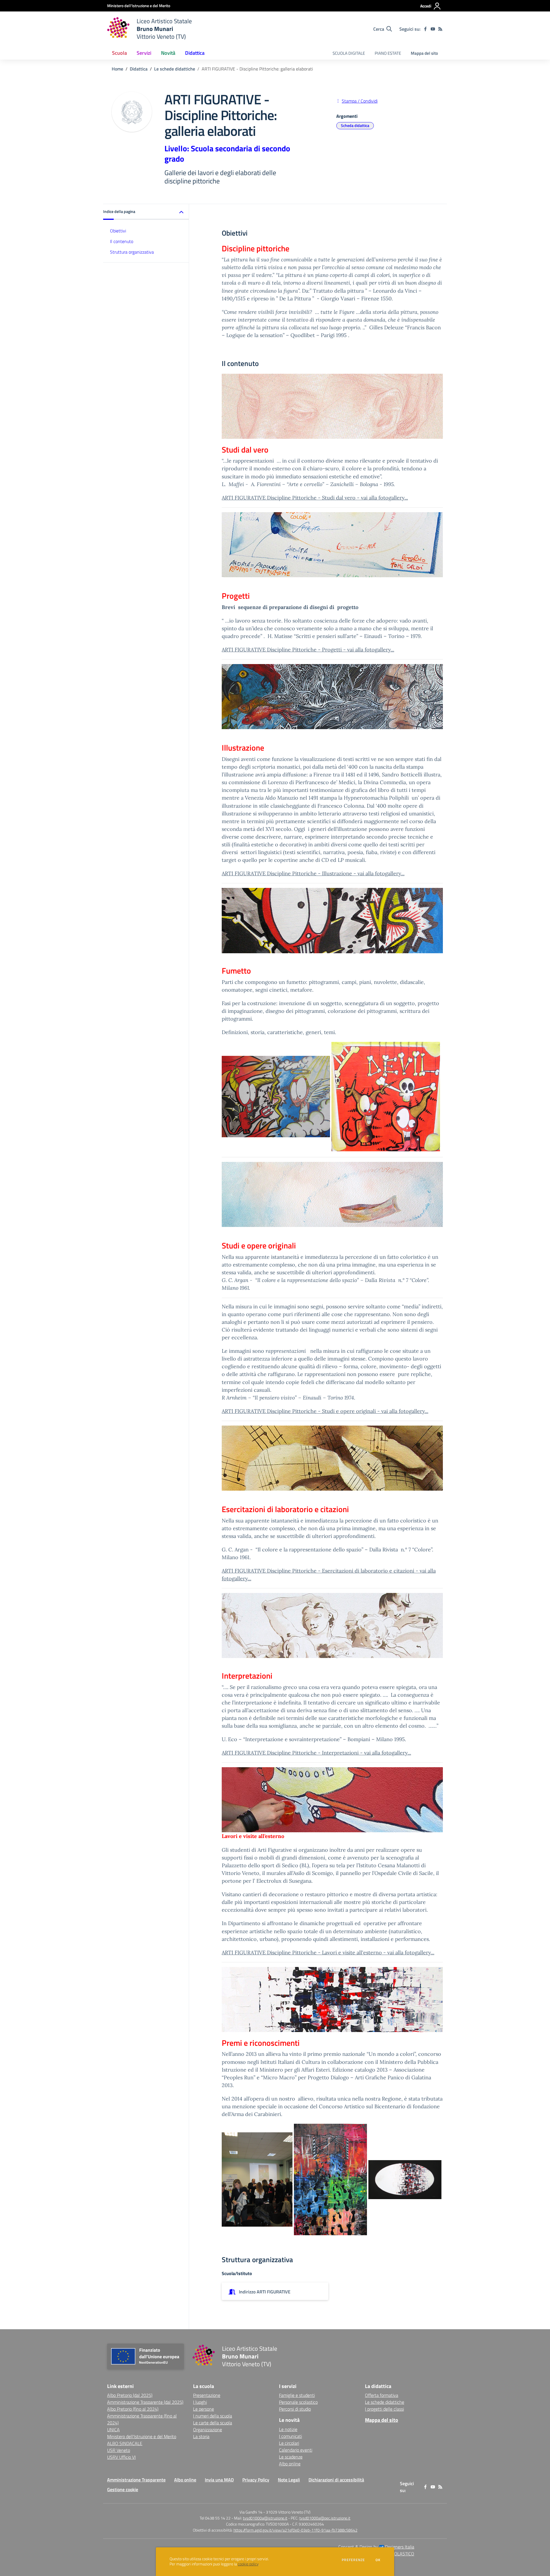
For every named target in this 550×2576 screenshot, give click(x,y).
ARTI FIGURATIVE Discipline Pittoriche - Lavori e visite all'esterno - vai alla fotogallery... (328, 1952)
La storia (201, 2436)
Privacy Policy (256, 2480)
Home (117, 69)
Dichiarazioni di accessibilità (336, 2480)
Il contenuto (122, 241)
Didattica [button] (195, 53)
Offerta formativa (382, 2395)
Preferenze (353, 2560)
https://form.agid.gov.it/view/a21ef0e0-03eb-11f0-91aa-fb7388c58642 (295, 2530)
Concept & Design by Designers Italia (376, 2547)
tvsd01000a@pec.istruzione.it (325, 2518)
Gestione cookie (123, 2489)
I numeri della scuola (213, 2416)
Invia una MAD (219, 2480)
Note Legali (289, 2480)
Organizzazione (208, 2430)
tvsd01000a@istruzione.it (265, 2518)
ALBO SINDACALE (125, 2443)
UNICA (113, 2430)
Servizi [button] (144, 53)
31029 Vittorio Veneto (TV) (288, 2512)
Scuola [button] (119, 53)
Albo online (290, 2464)
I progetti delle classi (384, 2409)
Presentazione (207, 2395)
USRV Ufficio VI (121, 2457)
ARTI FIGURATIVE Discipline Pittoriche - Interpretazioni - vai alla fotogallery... (316, 1753)
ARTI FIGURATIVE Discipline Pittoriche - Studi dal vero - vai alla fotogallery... (315, 498)
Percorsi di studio (295, 2409)
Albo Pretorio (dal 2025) (130, 2395)
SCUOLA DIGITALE (349, 53)
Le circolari (289, 2443)
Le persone (204, 2409)
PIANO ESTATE (388, 53)
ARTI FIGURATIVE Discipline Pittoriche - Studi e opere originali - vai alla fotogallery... (325, 1411)
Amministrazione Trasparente (136, 2480)
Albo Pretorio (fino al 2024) (133, 2409)
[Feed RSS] (440, 29)
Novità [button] (168, 53)
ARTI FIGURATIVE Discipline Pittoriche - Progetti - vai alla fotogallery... (308, 650)
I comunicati (290, 2436)
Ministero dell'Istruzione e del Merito (142, 2436)
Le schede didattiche (175, 69)
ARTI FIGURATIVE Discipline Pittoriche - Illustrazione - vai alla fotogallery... (313, 873)
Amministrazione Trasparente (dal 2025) (145, 2402)
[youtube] (433, 29)
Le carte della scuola (213, 2423)
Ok (378, 2560)
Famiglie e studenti (297, 2395)
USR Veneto (119, 2450)
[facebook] (425, 29)
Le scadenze (291, 2457)
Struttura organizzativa (132, 252)
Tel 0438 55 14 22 (215, 2518)
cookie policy (248, 2564)
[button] (146, 212)
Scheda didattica (355, 125)
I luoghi (200, 2402)
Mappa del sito (424, 53)
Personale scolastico (298, 2402)
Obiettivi (118, 231)
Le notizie (288, 2429)
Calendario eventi (296, 2450)
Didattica (139, 69)
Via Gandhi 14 (251, 2512)
